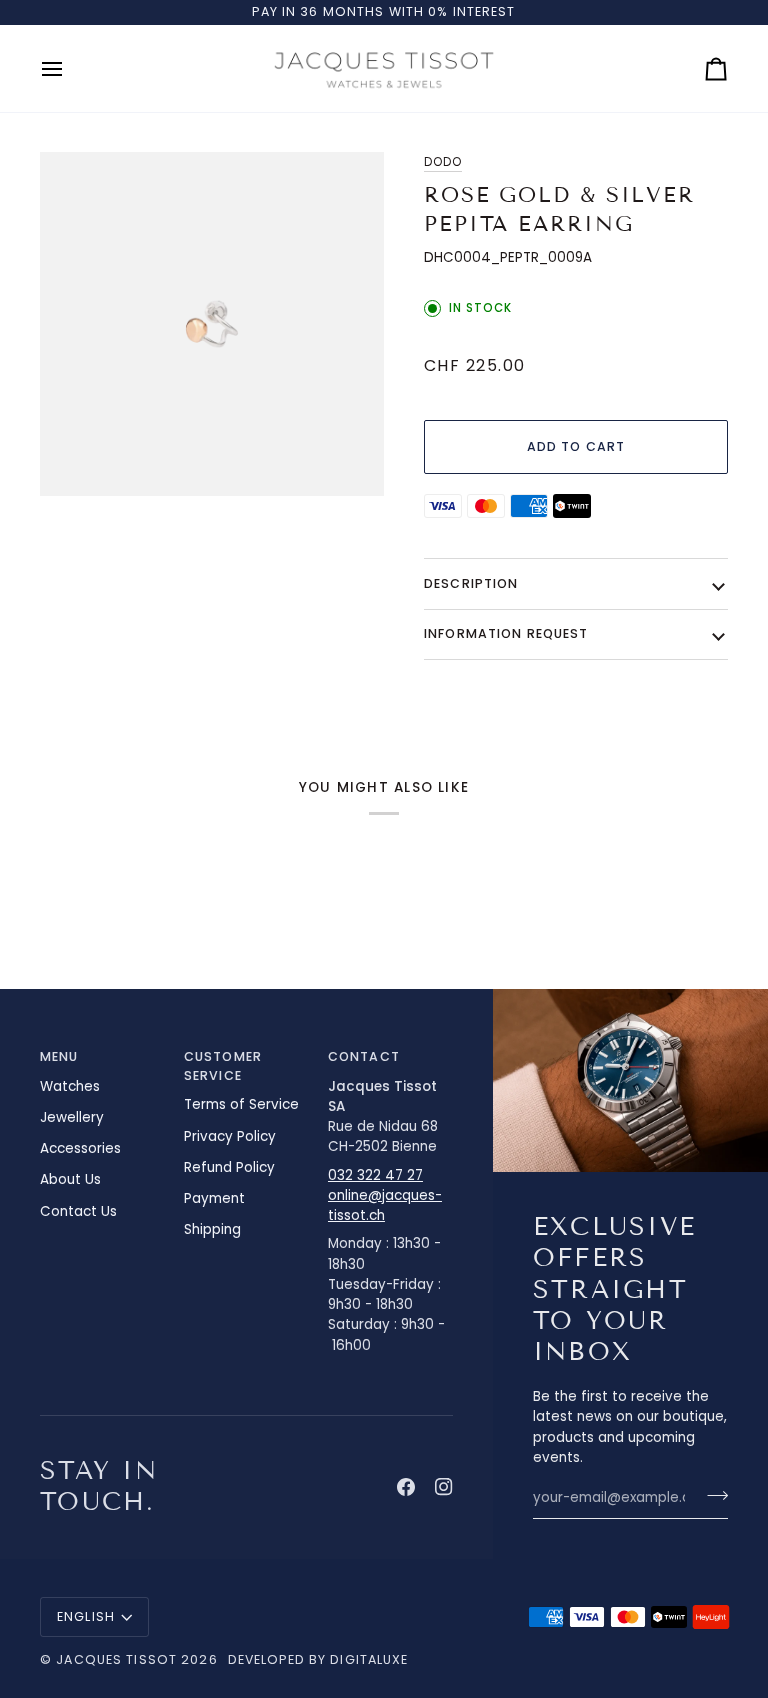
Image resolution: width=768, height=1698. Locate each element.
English (86, 1616)
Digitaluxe (369, 1659)
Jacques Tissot (116, 1659)
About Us (70, 1179)
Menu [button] (59, 1056)
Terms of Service (241, 1104)
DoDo (443, 162)
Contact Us (78, 1211)
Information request (506, 633)
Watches (70, 1086)
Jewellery (72, 1117)
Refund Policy (229, 1167)
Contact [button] (364, 1056)
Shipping (212, 1229)
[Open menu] (70, 68)
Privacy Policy (230, 1136)
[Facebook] (406, 1487)
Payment (214, 1198)
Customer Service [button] (223, 1066)
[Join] (711, 1495)
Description (471, 583)
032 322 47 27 (375, 1175)
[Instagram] (444, 1487)
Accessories (80, 1148)
